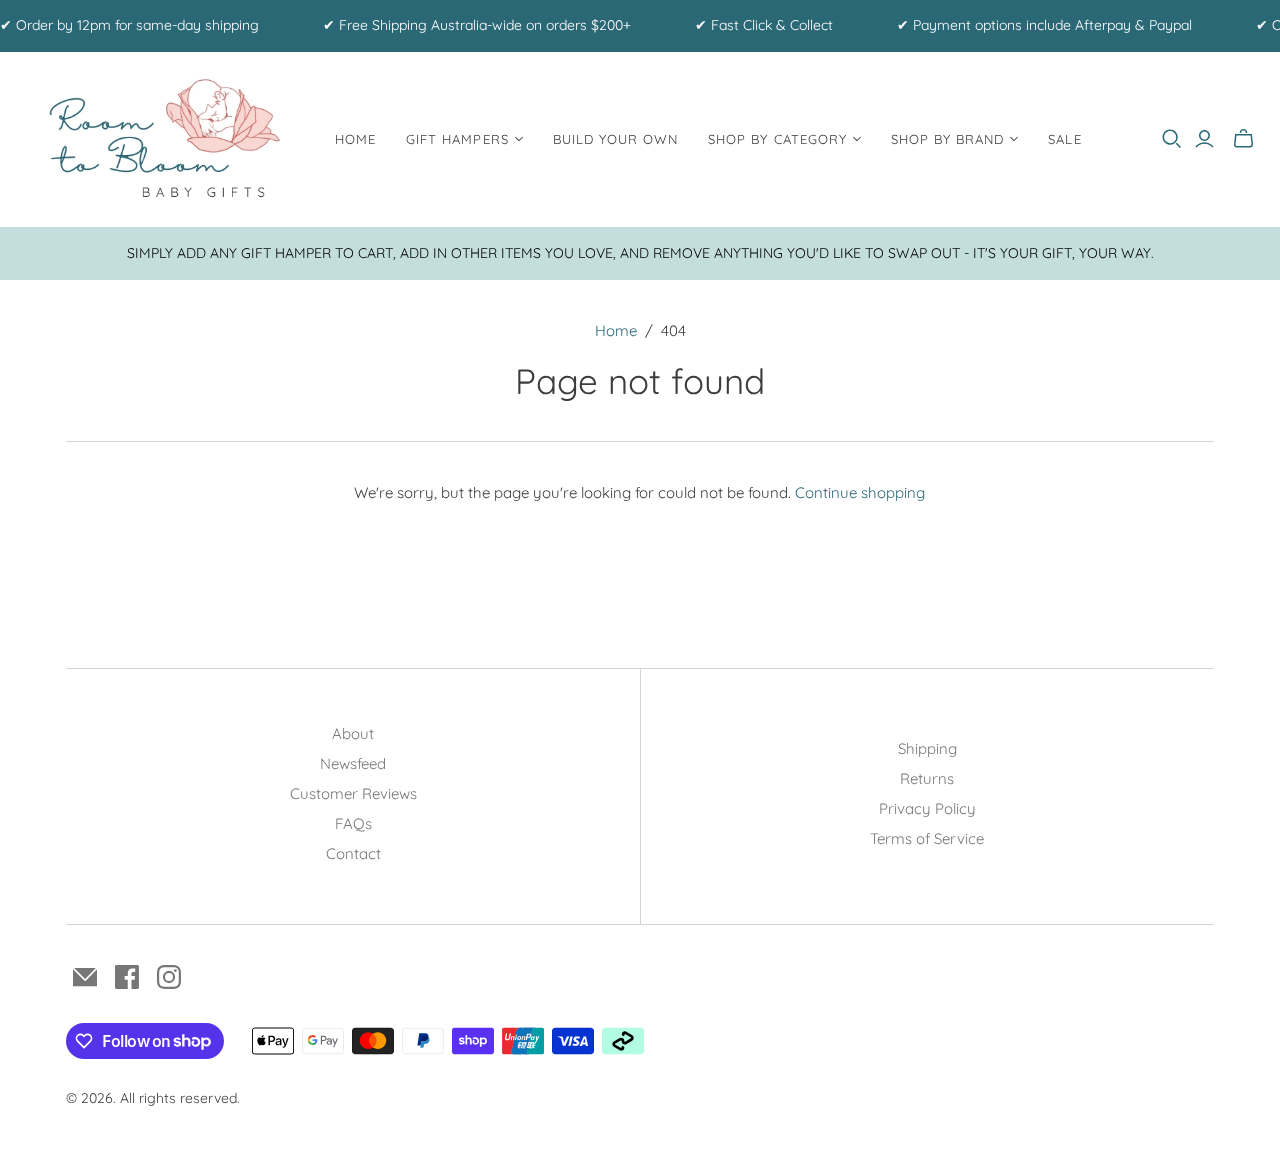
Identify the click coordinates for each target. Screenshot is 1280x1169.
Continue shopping (860, 492)
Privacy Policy (927, 808)
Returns (927, 778)
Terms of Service (927, 838)
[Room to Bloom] (165, 139)
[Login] (1204, 139)
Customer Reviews (353, 793)
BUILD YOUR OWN (616, 139)
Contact (353, 853)
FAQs (353, 823)
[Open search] (1172, 139)
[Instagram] (169, 977)
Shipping (927, 748)
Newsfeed (353, 763)
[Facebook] (127, 977)
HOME (355, 139)
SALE (1064, 139)
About (353, 733)
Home (616, 330)
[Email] (85, 977)
